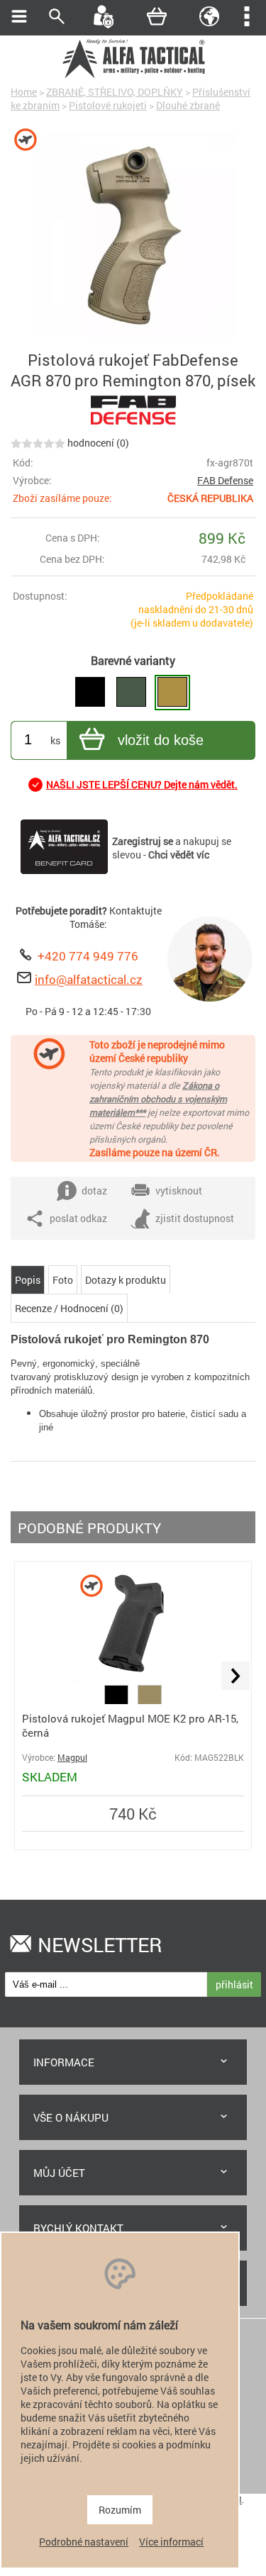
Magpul (72, 1758)
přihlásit (234, 1984)
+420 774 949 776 (88, 956)
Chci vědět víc (179, 855)
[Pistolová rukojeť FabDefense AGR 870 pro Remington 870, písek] (172, 693)
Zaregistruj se (143, 841)
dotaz (94, 1191)
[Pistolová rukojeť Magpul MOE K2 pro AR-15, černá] (133, 1678)
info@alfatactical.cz (89, 979)
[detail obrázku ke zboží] (133, 236)
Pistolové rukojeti (108, 105)
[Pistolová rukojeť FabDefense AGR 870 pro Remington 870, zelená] (131, 693)
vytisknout (179, 1191)
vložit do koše (161, 740)
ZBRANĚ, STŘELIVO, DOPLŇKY (115, 92)
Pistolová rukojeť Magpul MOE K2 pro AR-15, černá (130, 1725)
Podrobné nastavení (84, 2542)
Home (24, 92)
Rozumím (120, 2510)
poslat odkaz (78, 1218)
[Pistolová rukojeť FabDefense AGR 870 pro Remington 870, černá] (90, 693)
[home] (133, 76)
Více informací (171, 2542)
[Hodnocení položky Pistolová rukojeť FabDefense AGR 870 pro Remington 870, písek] (38, 443)
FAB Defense (225, 480)
